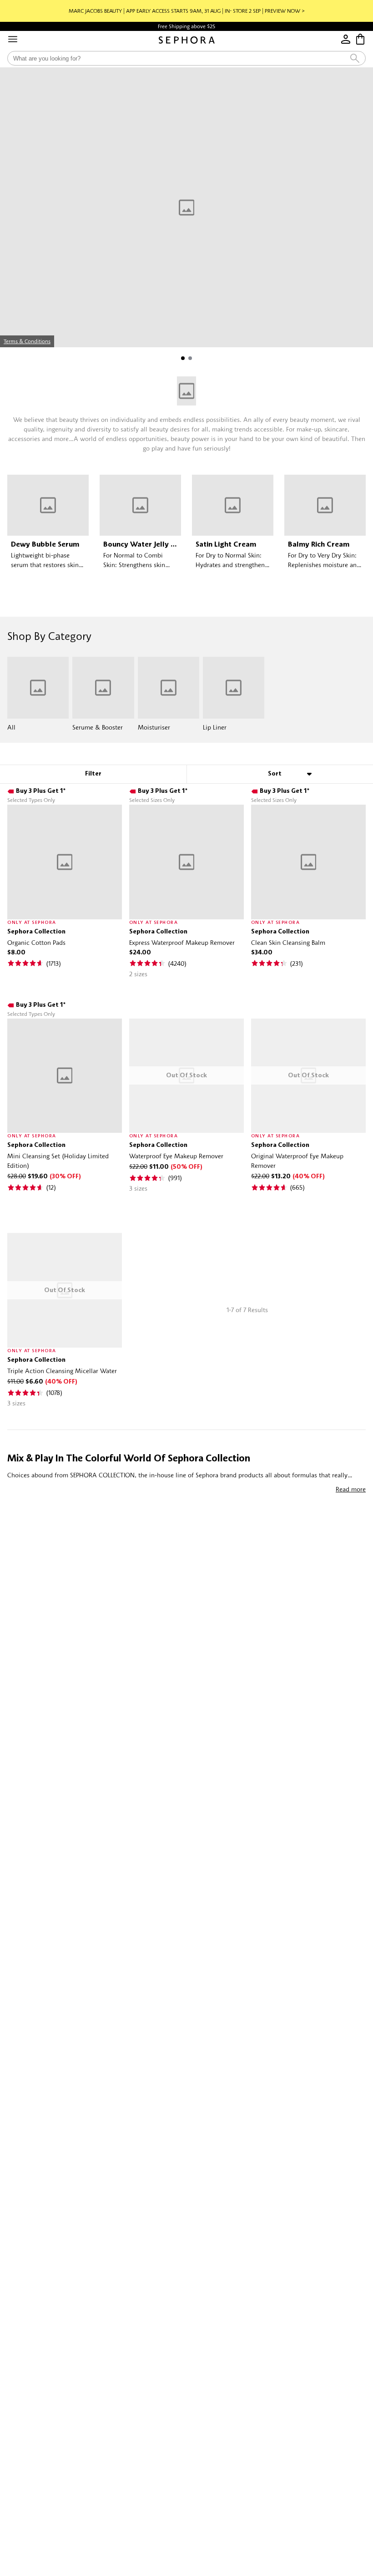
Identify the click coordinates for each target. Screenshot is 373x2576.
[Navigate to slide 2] (190, 358)
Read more (351, 1489)
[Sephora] (187, 40)
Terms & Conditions (27, 341)
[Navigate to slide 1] (183, 358)
